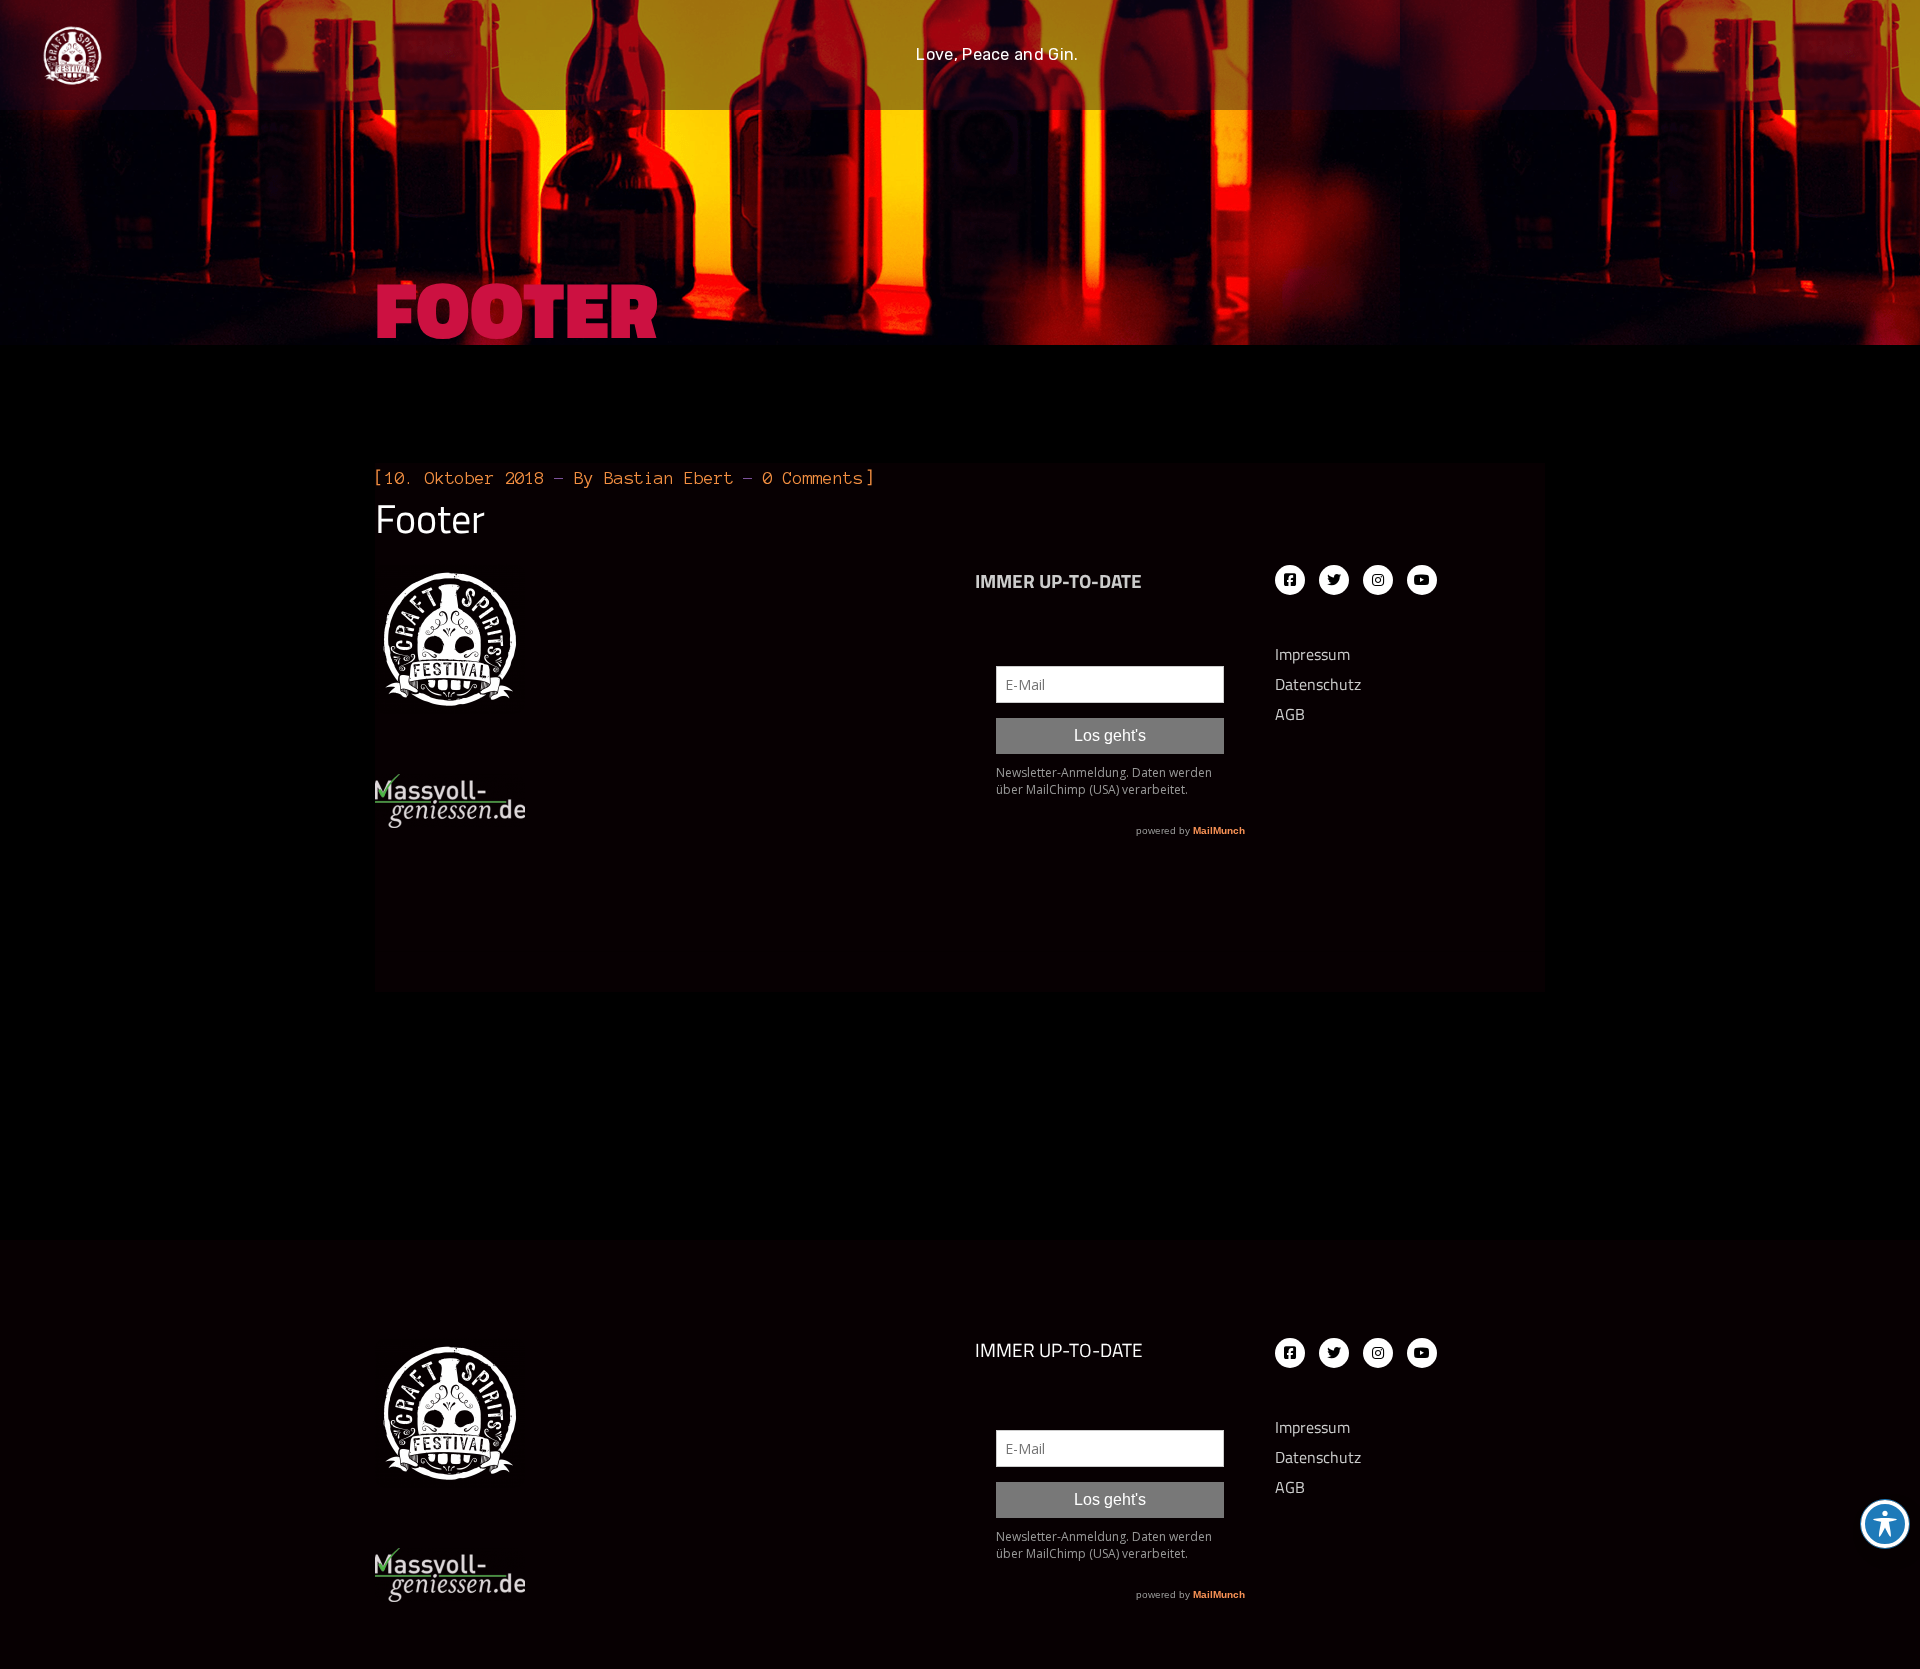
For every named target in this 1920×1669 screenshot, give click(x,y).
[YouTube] (1422, 580)
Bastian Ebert (669, 478)
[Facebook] (1290, 580)
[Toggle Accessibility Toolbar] (1885, 1524)
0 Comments (813, 478)
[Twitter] (1334, 580)
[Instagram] (1378, 580)
